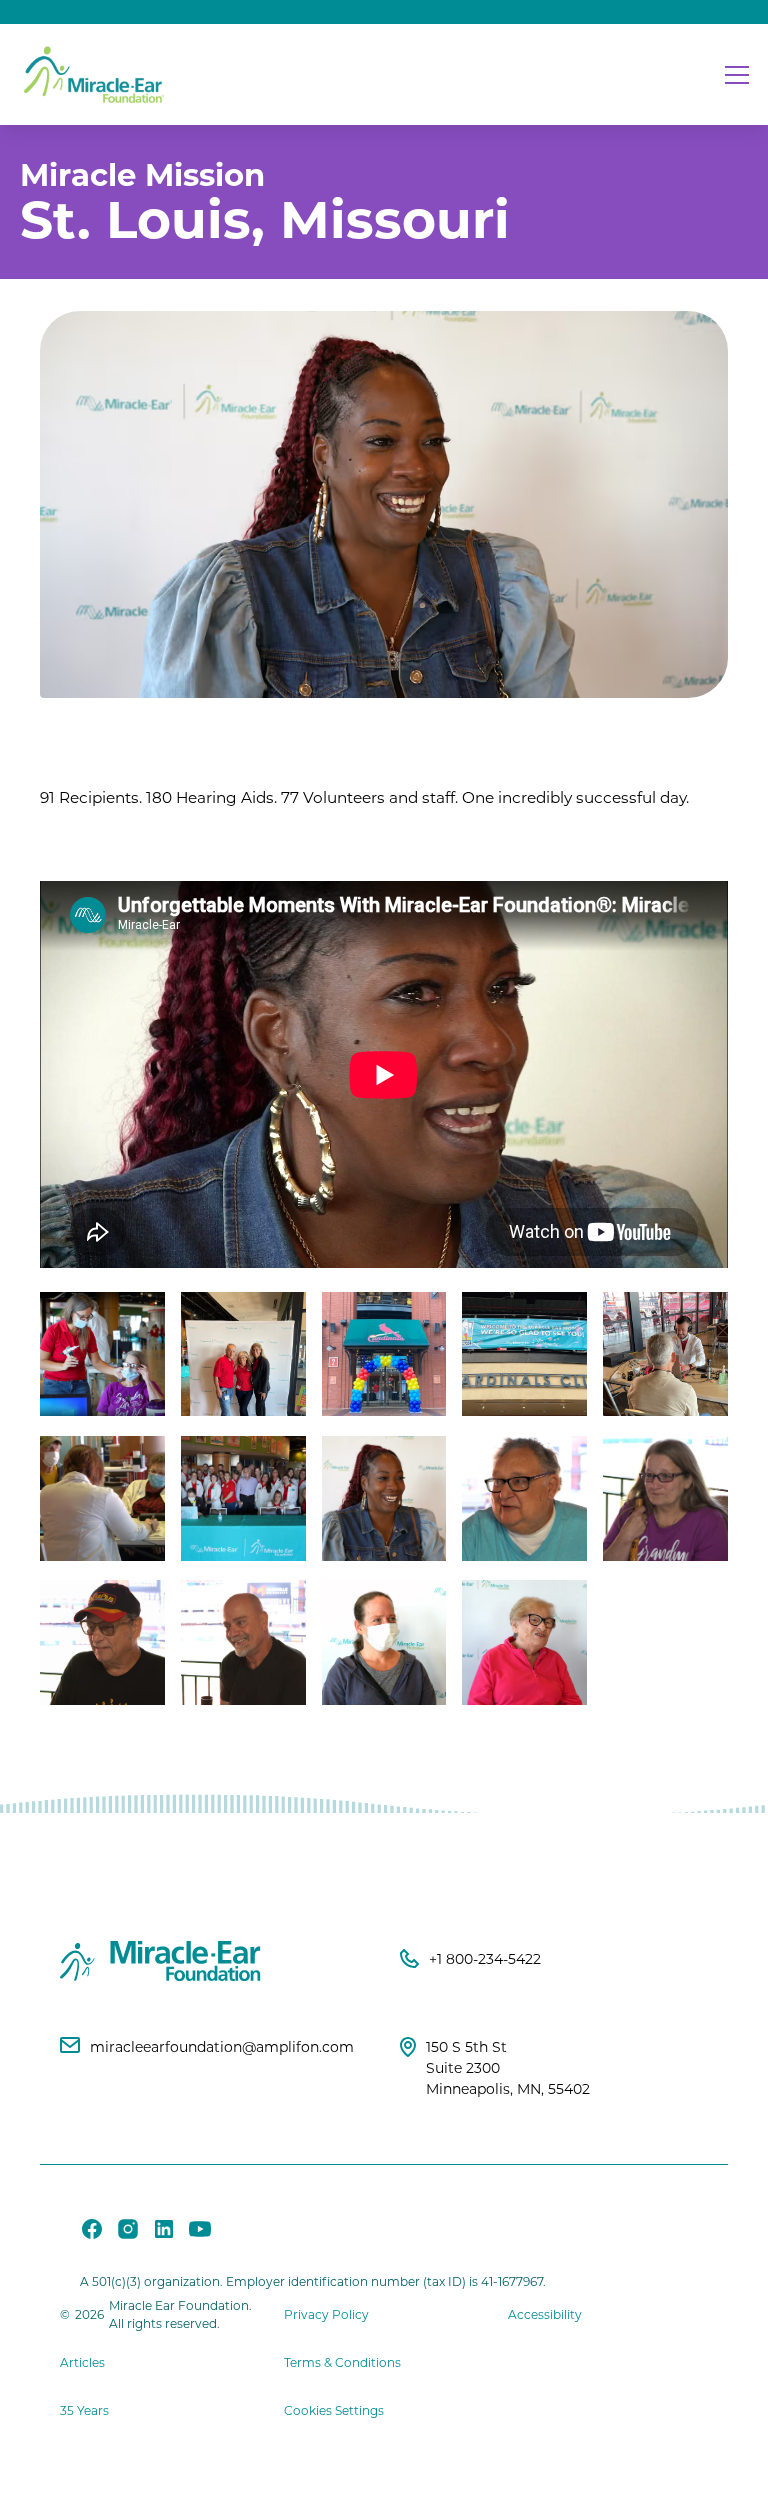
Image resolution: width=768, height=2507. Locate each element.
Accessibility (545, 2314)
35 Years (84, 2410)
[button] (733, 75)
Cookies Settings (334, 2410)
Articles (82, 2362)
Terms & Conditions (342, 2362)
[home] (95, 74)
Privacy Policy (326, 2314)
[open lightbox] (102, 1354)
